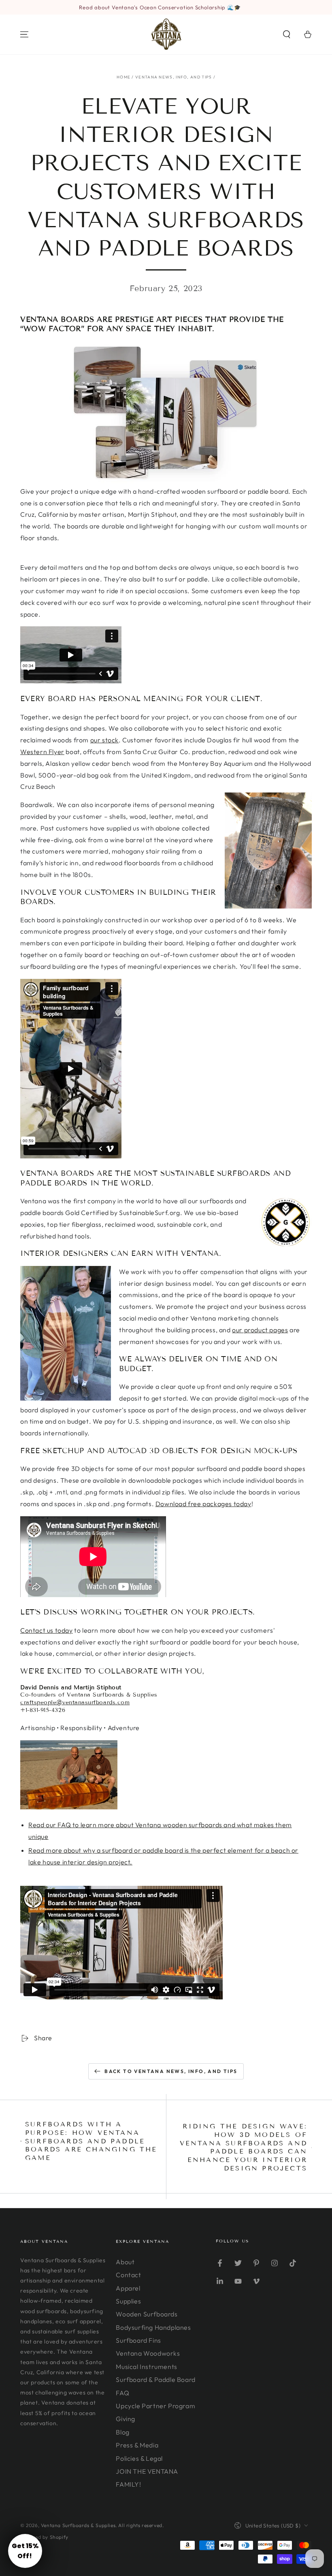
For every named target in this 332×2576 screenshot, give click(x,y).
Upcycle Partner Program (155, 2406)
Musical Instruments (146, 2367)
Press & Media (137, 2445)
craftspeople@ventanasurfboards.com (75, 1702)
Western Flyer (42, 752)
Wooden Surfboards (147, 2314)
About (125, 2262)
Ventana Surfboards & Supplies (78, 2525)
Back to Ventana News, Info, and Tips (171, 2071)
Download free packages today (203, 1504)
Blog (122, 2432)
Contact (128, 2275)
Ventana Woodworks (148, 2353)
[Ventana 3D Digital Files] (166, 413)
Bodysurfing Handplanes (153, 2327)
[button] (287, 34)
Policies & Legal (139, 2458)
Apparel (128, 2288)
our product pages (260, 1330)
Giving (126, 2419)
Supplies (128, 2301)
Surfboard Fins (138, 2340)
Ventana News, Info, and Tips (173, 77)
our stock (104, 740)
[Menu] (24, 34)
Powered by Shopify (44, 2537)
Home (123, 77)
